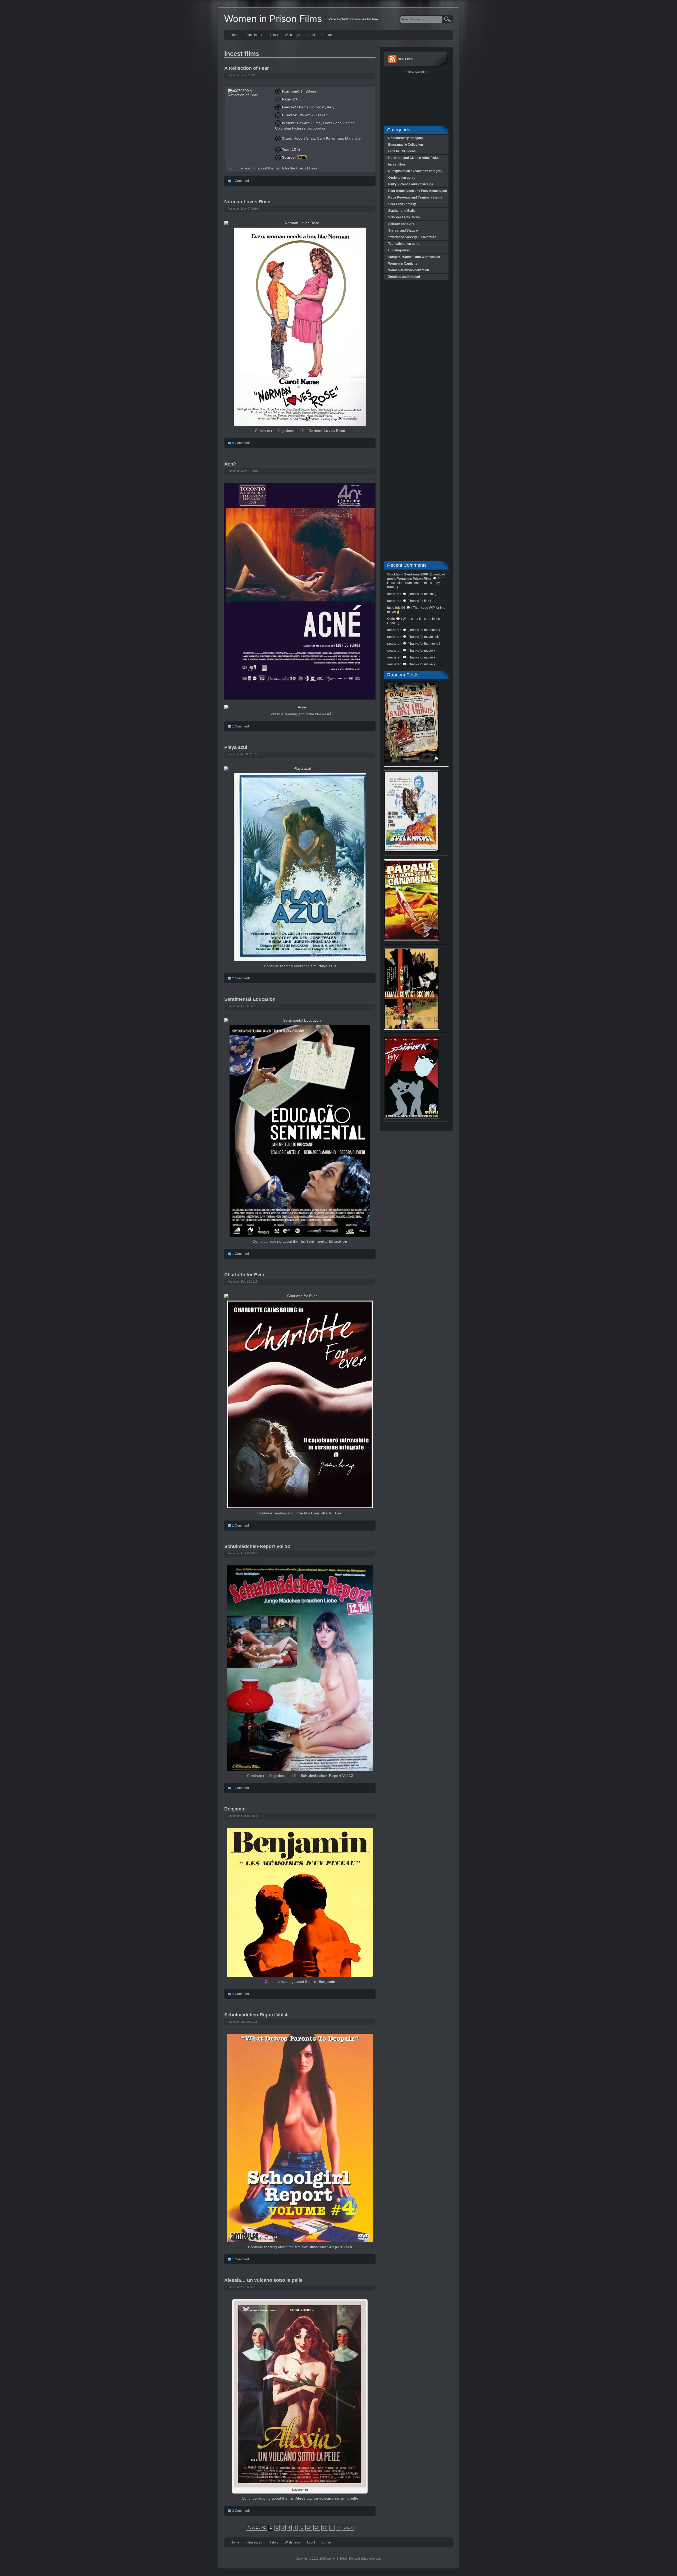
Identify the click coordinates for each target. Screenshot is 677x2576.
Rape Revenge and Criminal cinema (415, 197)
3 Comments (241, 2511)
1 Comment (241, 181)
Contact (327, 35)
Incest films (397, 164)
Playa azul (236, 747)
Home (235, 35)
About (311, 35)
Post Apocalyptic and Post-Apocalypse (418, 191)
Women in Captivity (403, 264)
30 (325, 2528)
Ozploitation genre (402, 178)
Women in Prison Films (273, 19)
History (273, 35)
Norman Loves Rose (247, 202)
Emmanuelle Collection (406, 145)
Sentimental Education (250, 999)
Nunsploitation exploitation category (415, 171)
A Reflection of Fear (247, 68)
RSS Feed (405, 59)
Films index (254, 35)
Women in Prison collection (409, 270)
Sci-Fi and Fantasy (402, 204)
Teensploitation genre (404, 244)
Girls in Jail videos (402, 151)
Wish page (292, 35)
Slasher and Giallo (402, 211)
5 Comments (241, 443)
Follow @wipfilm (416, 72)
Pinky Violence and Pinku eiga (411, 184)
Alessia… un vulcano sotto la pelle (263, 2280)
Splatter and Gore (401, 224)
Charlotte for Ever (244, 1275)
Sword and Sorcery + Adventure (412, 237)
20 (317, 2528)
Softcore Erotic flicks (404, 217)
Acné (230, 464)
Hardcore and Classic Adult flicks (413, 158)
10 (309, 2528)
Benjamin (235, 1809)
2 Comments (241, 978)
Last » (348, 2528)
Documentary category (406, 138)
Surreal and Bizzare (403, 231)
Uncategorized (399, 250)
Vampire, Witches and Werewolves (414, 257)
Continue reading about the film (272, 168)
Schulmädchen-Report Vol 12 (257, 1546)
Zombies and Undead (404, 277)
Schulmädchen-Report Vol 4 (256, 2015)
